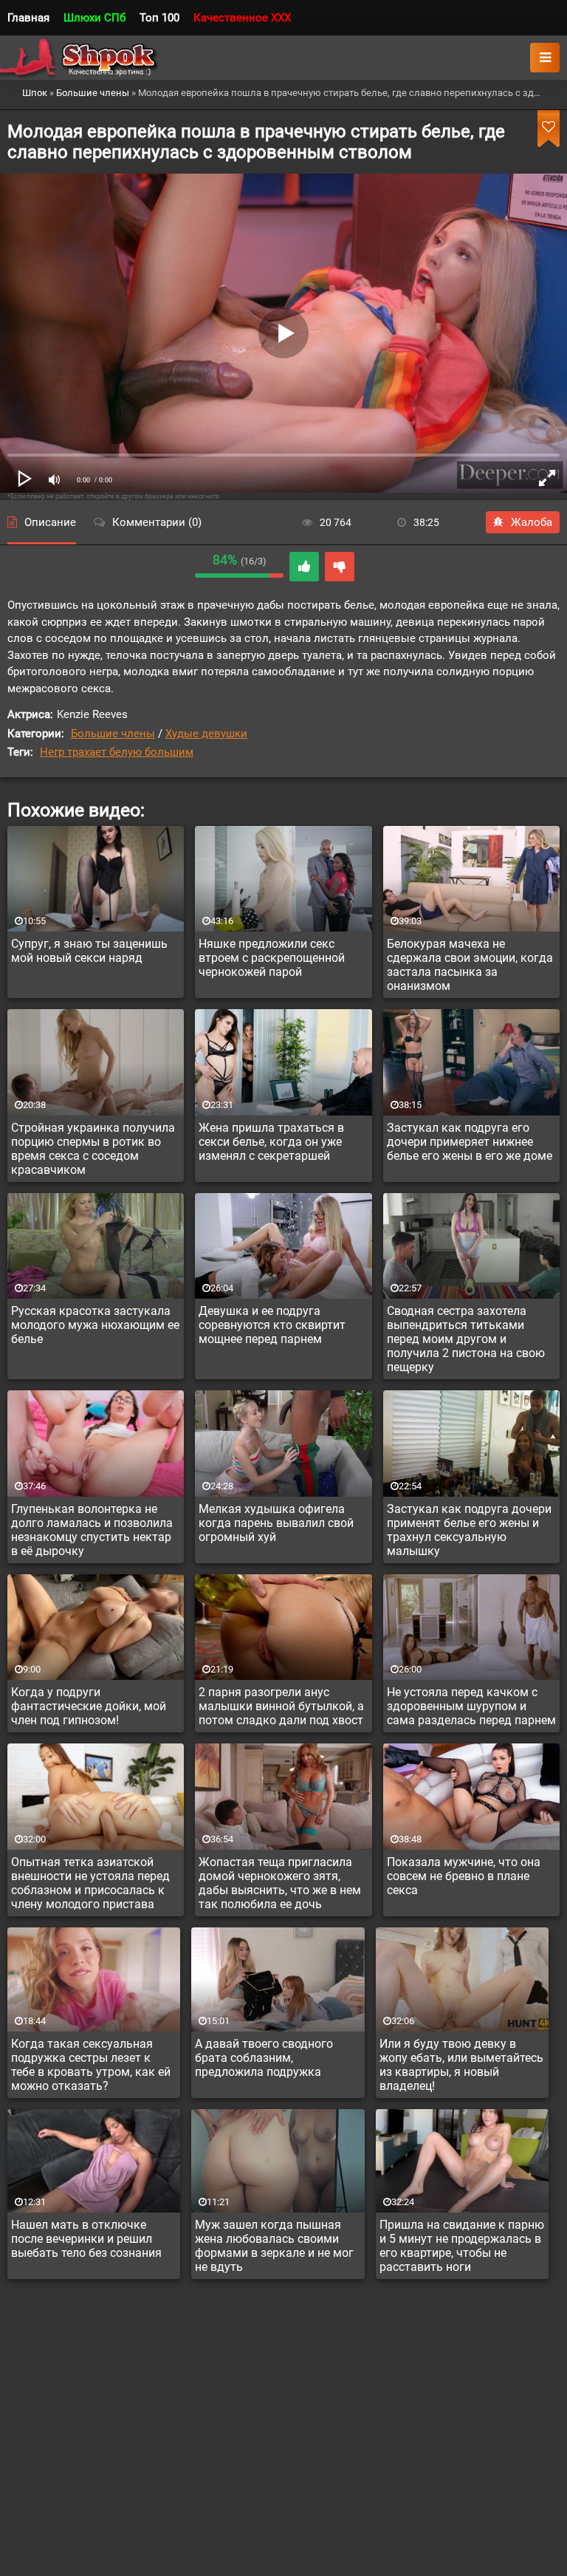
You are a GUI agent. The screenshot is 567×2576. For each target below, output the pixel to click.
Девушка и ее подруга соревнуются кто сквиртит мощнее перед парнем (272, 1325)
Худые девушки (206, 734)
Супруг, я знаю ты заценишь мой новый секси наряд (89, 951)
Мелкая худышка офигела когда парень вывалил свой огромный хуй (276, 1523)
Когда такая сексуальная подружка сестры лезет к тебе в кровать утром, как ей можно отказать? (91, 2065)
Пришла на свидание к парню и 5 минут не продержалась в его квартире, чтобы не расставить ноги (462, 2246)
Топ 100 (159, 18)
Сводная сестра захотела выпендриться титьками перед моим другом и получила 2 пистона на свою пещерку (466, 1339)
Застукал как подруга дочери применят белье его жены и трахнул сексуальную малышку (469, 1530)
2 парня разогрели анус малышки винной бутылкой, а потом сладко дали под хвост (281, 1706)
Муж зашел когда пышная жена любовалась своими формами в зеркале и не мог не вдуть (274, 2246)
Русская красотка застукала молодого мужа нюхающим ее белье (95, 1325)
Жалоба (532, 522)
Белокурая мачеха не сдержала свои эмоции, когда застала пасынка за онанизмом (470, 965)
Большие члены (113, 734)
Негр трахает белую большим (117, 752)
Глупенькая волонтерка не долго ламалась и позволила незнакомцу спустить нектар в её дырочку (92, 1530)
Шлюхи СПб (94, 18)
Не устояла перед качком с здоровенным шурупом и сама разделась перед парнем (471, 1706)
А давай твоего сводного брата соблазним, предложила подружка (264, 2058)
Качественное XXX (242, 18)
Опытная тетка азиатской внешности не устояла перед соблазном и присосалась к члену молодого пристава (90, 1883)
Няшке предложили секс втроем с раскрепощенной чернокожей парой (272, 958)
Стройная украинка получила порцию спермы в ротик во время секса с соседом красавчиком (93, 1149)
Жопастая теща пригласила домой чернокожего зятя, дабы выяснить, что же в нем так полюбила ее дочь (280, 1883)
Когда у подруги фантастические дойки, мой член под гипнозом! (89, 1706)
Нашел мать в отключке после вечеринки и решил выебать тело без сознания (86, 2239)
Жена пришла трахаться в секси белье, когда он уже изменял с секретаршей (271, 1142)
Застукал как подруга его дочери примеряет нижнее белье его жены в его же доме (470, 1142)
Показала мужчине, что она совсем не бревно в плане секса (464, 1876)
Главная (28, 18)
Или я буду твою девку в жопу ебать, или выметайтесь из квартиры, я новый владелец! (461, 2065)
